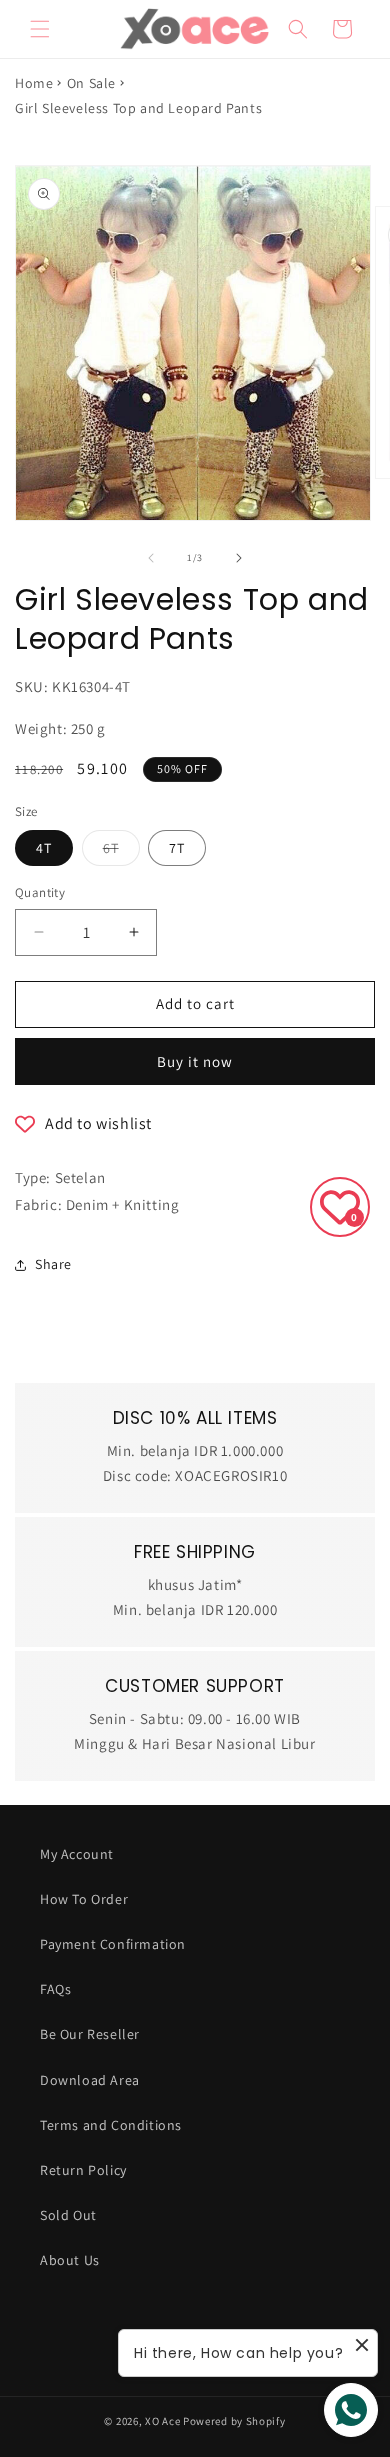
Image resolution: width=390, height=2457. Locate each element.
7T (177, 848)
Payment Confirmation (113, 1944)
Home (34, 83)
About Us (70, 2260)
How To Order (84, 1899)
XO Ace (162, 2421)
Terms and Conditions (111, 2125)
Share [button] (53, 1264)
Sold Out (68, 2215)
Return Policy (83, 2170)
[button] (40, 29)
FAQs (55, 1989)
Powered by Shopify (234, 2421)
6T (121, 852)
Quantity (40, 892)
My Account (77, 1854)
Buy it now (195, 1061)
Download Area (90, 2080)
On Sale (91, 83)
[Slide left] (151, 558)
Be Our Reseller (90, 2034)
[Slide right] (239, 558)
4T (44, 848)
